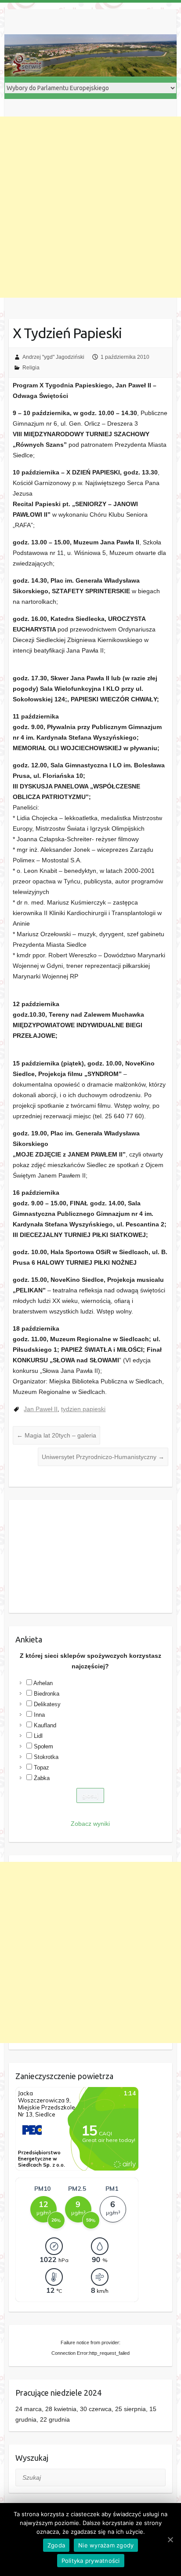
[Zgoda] (170, 2540)
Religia (31, 368)
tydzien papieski (83, 1409)
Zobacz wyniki (90, 1824)
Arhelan (43, 1683)
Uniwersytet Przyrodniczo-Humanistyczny (103, 1457)
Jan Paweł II (41, 1409)
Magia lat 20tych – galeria (56, 1435)
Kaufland (45, 1725)
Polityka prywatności (91, 2561)
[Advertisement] (90, 207)
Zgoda (56, 2545)
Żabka (42, 1778)
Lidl (38, 1736)
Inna (39, 1715)
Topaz (42, 1768)
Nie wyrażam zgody (106, 2545)
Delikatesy (47, 1704)
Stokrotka (46, 1757)
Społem (43, 1746)
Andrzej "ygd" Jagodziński (53, 357)
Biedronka (47, 1694)
